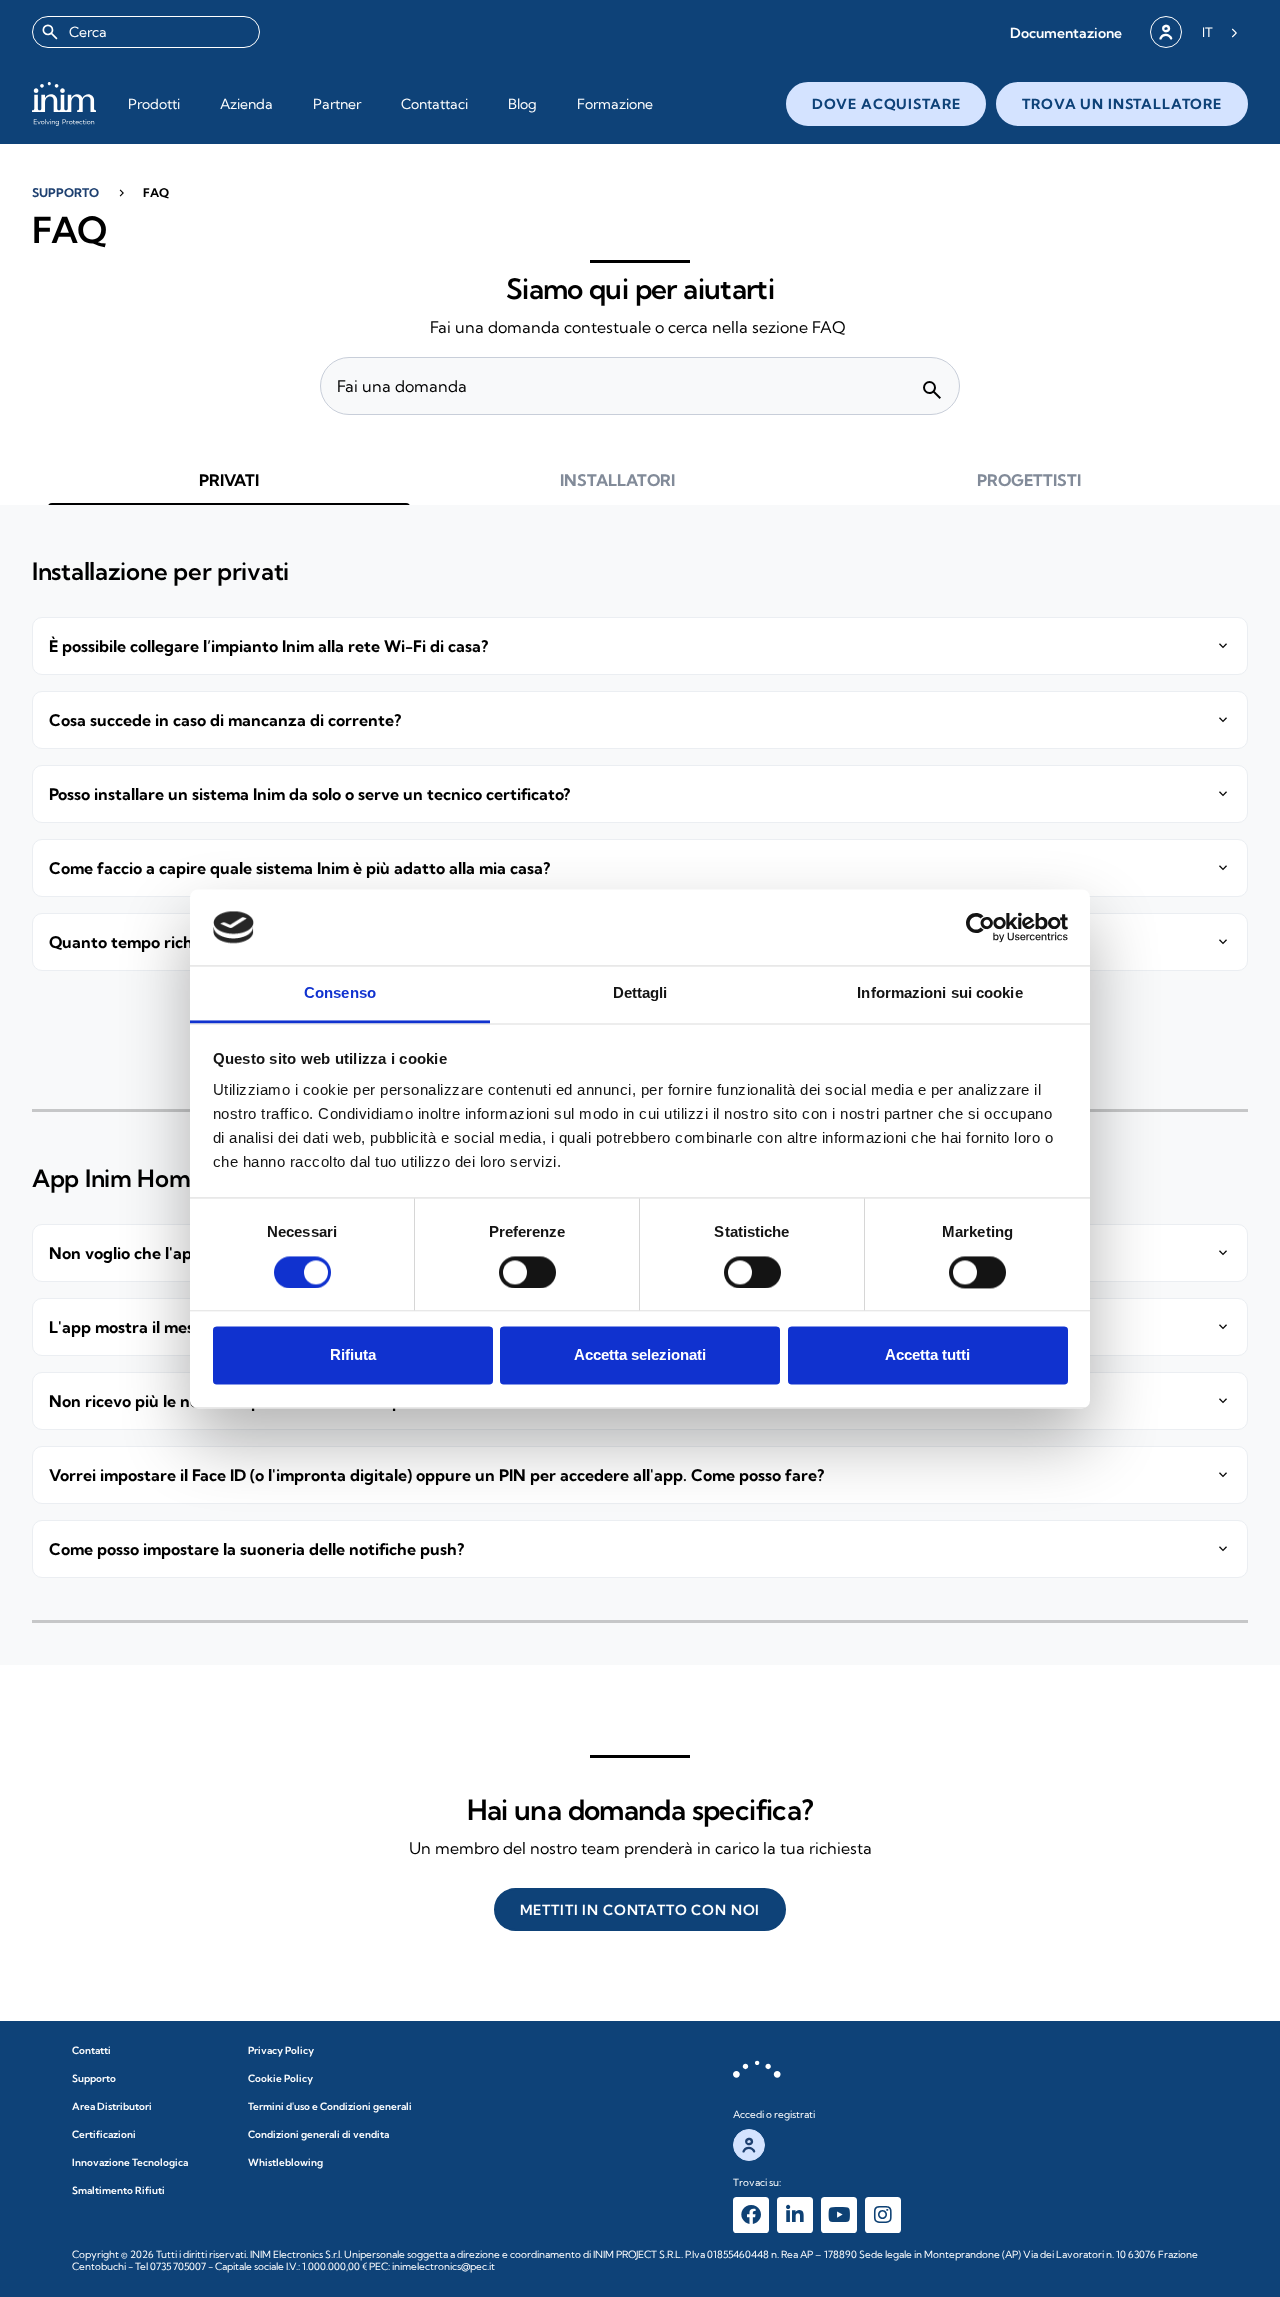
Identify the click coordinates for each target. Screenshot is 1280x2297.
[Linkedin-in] (795, 2215)
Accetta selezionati (640, 1355)
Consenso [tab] (340, 993)
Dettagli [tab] (640, 993)
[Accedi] (1166, 32)
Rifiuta (353, 1355)
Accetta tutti (927, 1355)
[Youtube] (839, 2215)
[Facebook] (751, 2215)
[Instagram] (883, 2215)
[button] (1066, 32)
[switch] (527, 1272)
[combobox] (146, 32)
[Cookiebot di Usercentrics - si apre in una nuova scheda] (980, 927)
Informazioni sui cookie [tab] (939, 993)
